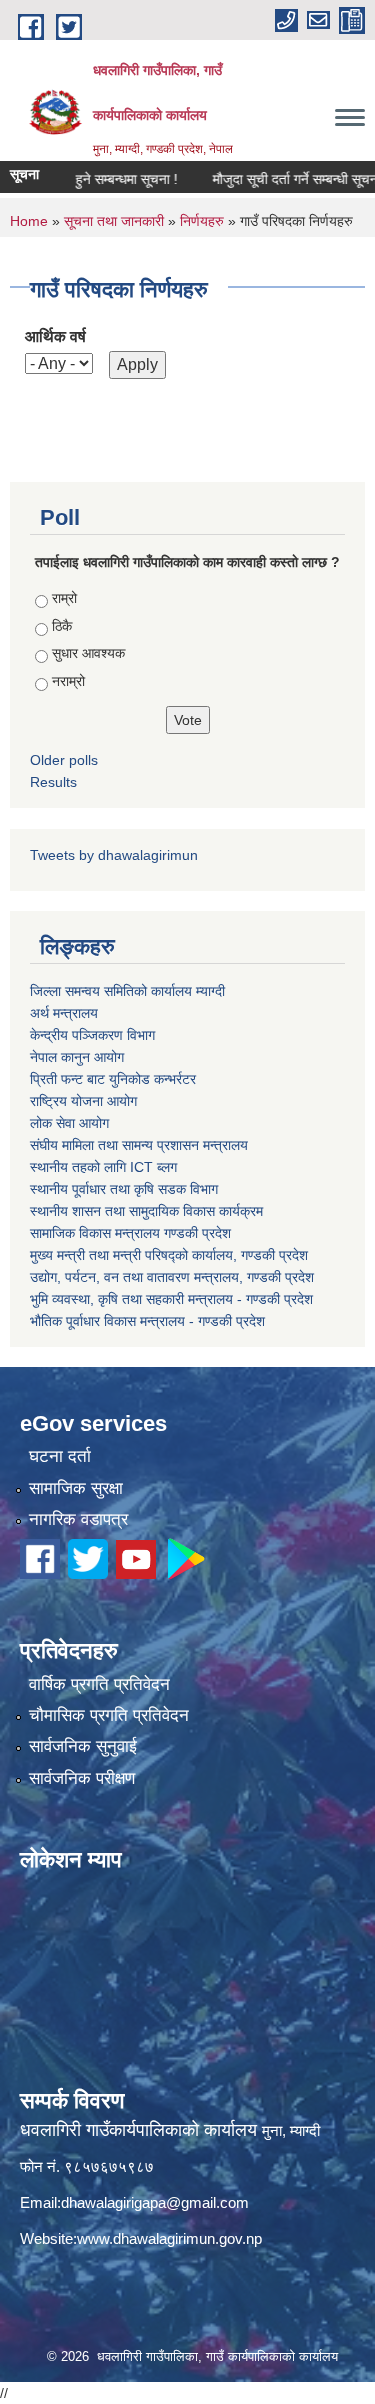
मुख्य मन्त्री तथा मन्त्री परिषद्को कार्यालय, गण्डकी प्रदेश (169, 1255)
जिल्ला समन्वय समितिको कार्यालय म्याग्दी (127, 991)
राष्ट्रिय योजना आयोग (83, 1101)
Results (53, 782)
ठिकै (62, 626)
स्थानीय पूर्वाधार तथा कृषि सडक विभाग (124, 1189)
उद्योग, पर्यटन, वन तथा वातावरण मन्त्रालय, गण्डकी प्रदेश (172, 1277)
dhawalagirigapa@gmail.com (155, 2202)
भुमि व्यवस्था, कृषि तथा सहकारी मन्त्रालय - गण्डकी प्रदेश (171, 1299)
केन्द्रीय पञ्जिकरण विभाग (92, 1035)
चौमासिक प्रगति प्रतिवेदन (109, 1715)
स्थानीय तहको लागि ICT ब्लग (103, 1167)
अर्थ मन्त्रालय (64, 1013)
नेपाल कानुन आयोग (77, 1057)
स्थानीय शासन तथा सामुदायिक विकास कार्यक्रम (146, 1211)
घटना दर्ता (60, 1456)
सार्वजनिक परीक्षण (82, 1778)
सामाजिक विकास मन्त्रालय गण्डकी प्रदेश (130, 1233)
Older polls (64, 760)
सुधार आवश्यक (88, 653)
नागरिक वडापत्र (78, 1519)
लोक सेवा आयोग (69, 1123)
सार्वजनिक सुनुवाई (83, 1746)
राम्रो (64, 598)
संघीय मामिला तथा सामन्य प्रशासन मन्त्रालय (139, 1145)
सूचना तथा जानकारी (114, 221)
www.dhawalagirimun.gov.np (169, 2238)
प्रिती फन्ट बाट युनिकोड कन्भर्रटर (113, 1079)
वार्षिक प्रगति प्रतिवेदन (99, 1684)
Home (29, 221)
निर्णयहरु (202, 221)
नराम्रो (68, 681)
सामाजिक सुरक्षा (76, 1488)
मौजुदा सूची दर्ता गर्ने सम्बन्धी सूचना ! (282, 179)
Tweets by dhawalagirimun (114, 855)
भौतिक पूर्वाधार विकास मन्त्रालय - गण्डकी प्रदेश (147, 1321)
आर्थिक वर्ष (55, 336)
